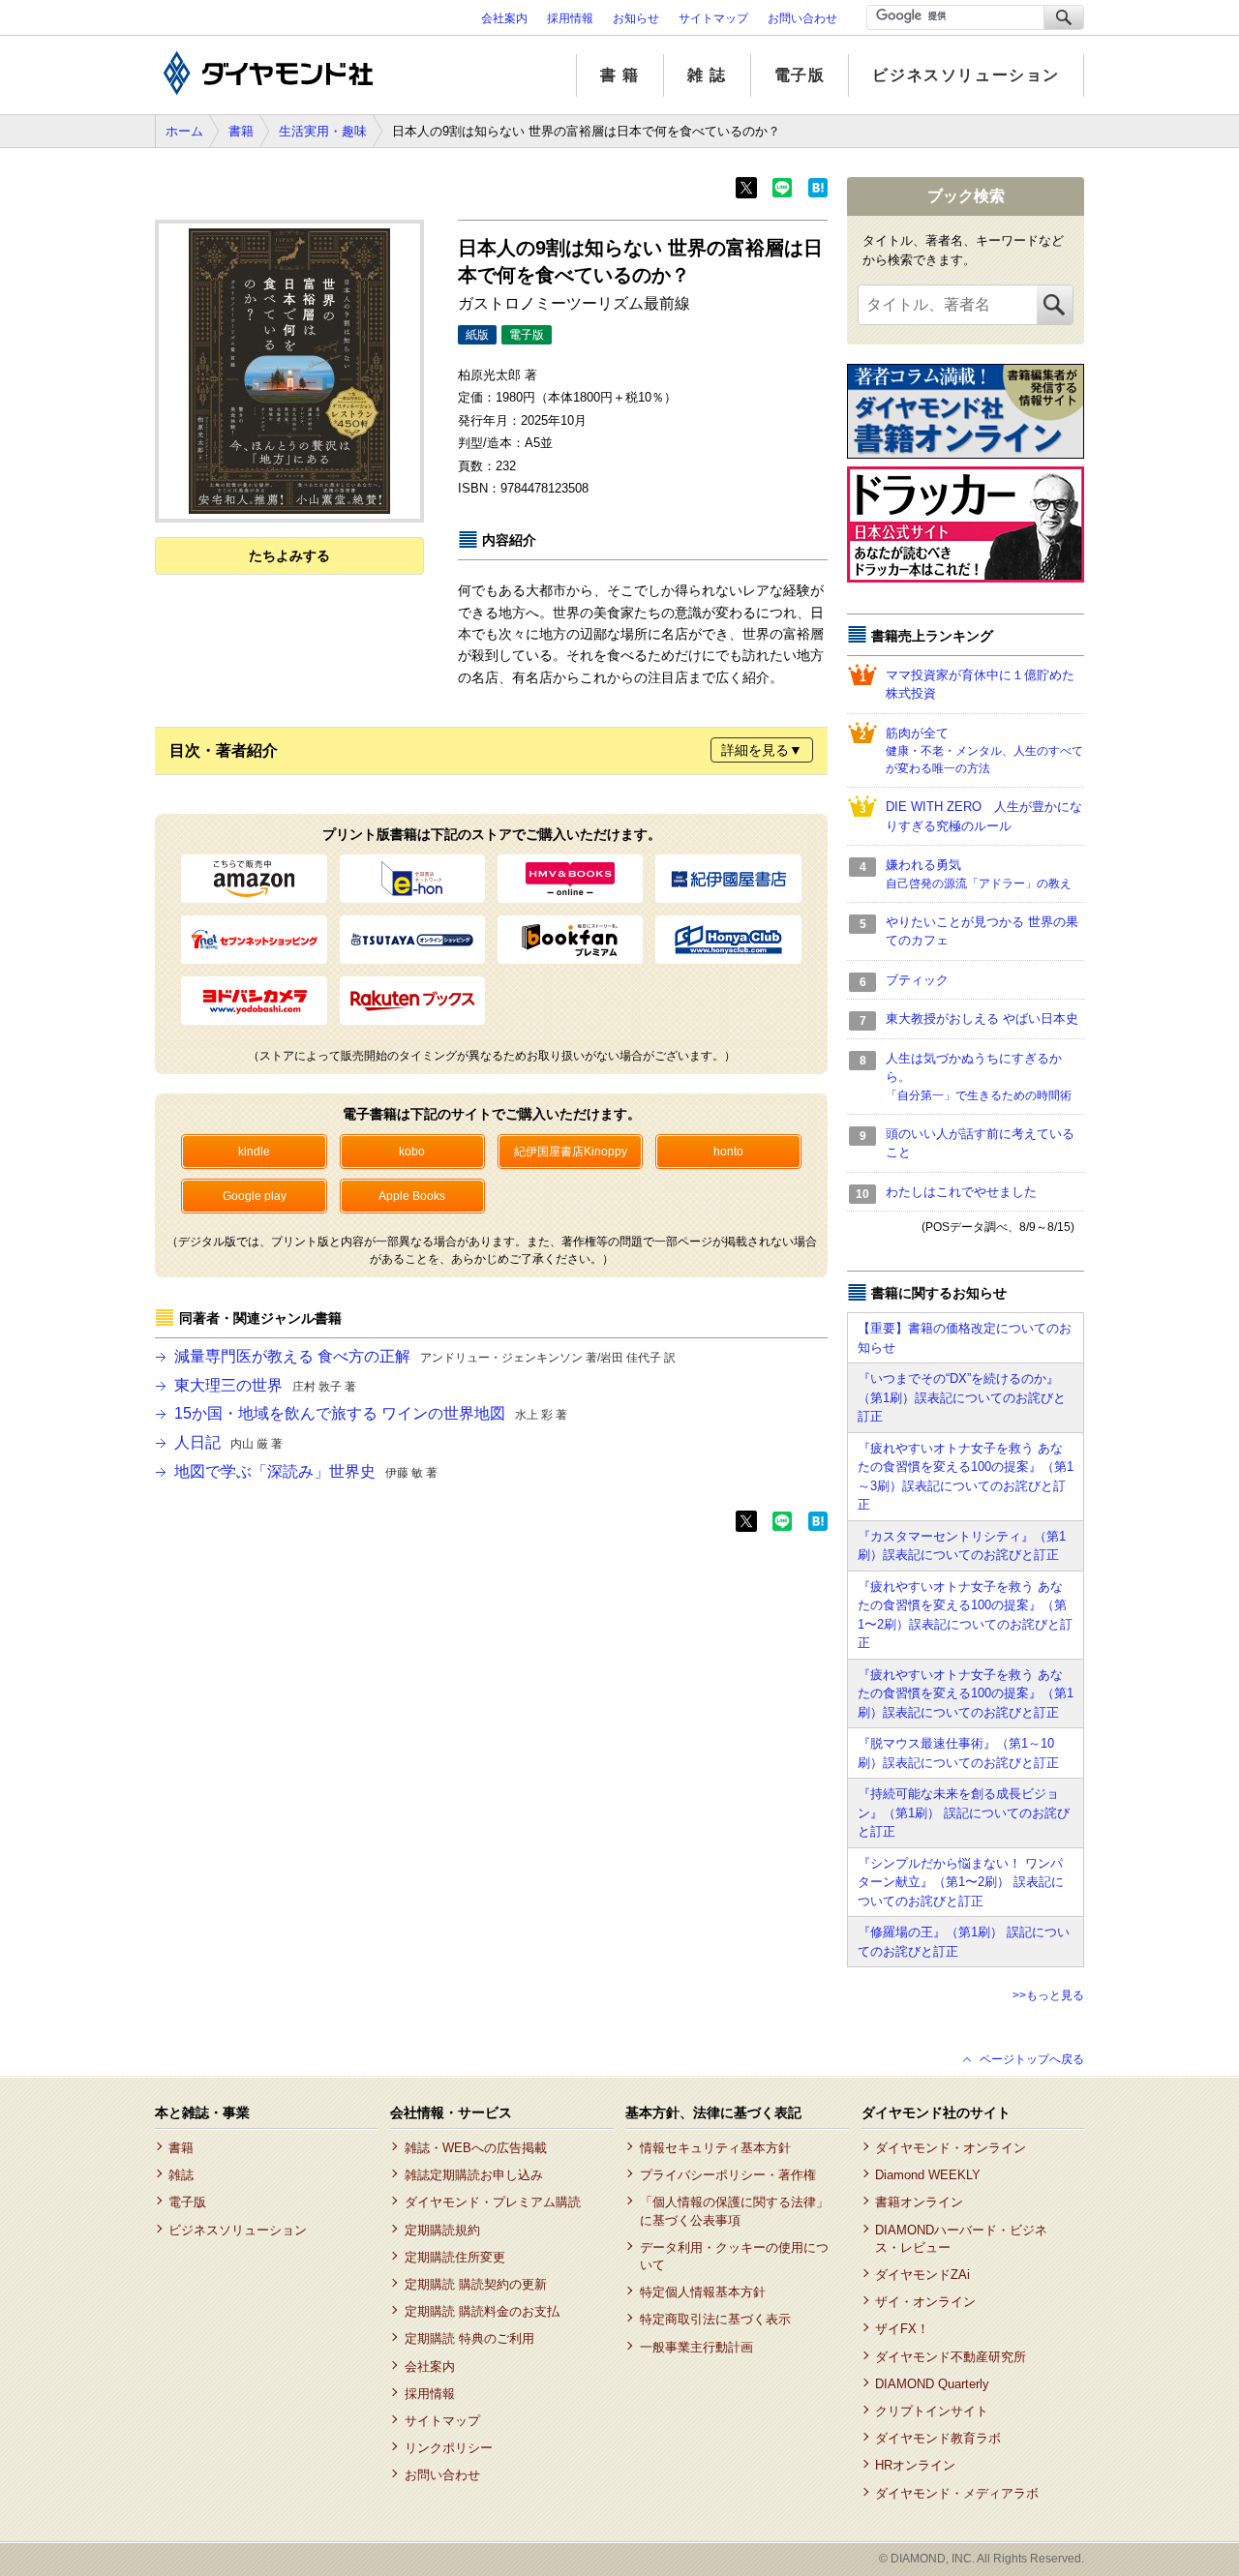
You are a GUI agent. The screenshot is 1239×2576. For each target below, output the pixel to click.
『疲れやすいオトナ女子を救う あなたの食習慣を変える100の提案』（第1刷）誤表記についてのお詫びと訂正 (966, 1693)
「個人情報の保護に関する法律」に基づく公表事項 (734, 2211)
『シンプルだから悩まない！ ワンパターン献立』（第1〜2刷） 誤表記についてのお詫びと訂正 (961, 1882)
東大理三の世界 (265, 1385)
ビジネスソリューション (966, 75)
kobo (412, 1152)
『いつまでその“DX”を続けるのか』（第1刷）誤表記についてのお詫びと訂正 (962, 1397)
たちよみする (289, 555)
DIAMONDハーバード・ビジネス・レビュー (961, 2239)
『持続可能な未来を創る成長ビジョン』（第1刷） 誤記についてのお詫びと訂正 (964, 1812)
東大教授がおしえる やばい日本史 (982, 1018)
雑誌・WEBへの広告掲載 (475, 2148)
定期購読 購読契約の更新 (475, 2284)
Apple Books (412, 1196)
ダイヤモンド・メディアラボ (957, 2493)
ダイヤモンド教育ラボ (938, 2438)
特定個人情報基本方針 (702, 2292)
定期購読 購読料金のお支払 (482, 2311)
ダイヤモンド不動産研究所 (951, 2357)
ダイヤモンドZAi (922, 2275)
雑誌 (181, 2175)
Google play (255, 1196)
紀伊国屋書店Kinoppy (571, 1152)
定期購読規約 (442, 2230)
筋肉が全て (984, 751)
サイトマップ (713, 18)
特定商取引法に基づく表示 (715, 2319)
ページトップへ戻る (1032, 2059)
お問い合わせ (802, 18)
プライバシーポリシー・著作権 (727, 2175)
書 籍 (620, 75)
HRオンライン (915, 2465)
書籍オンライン (919, 2202)
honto (728, 1152)
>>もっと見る (1048, 1995)
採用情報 (570, 18)
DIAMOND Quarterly (932, 2384)
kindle (254, 1152)
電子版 (800, 75)
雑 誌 (707, 75)
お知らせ (636, 18)
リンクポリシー (448, 2448)
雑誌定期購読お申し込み (473, 2175)
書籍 (241, 131)
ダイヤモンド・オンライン (951, 2148)
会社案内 (504, 18)
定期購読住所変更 (454, 2257)
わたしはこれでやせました (961, 1192)
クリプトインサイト (932, 2411)
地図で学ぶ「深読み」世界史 (306, 1471)
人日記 (228, 1442)
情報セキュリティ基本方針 (715, 2148)
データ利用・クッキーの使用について (734, 2256)
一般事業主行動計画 (696, 2347)
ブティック (917, 980)
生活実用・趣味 (323, 131)
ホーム (184, 131)
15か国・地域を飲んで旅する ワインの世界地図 (371, 1413)
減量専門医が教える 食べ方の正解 (425, 1356)
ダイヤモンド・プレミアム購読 (492, 2202)
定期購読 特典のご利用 (469, 2338)
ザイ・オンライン (925, 2302)
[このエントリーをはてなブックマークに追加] (818, 194)
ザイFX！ (902, 2329)
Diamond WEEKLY (928, 2175)
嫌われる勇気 (979, 874)
